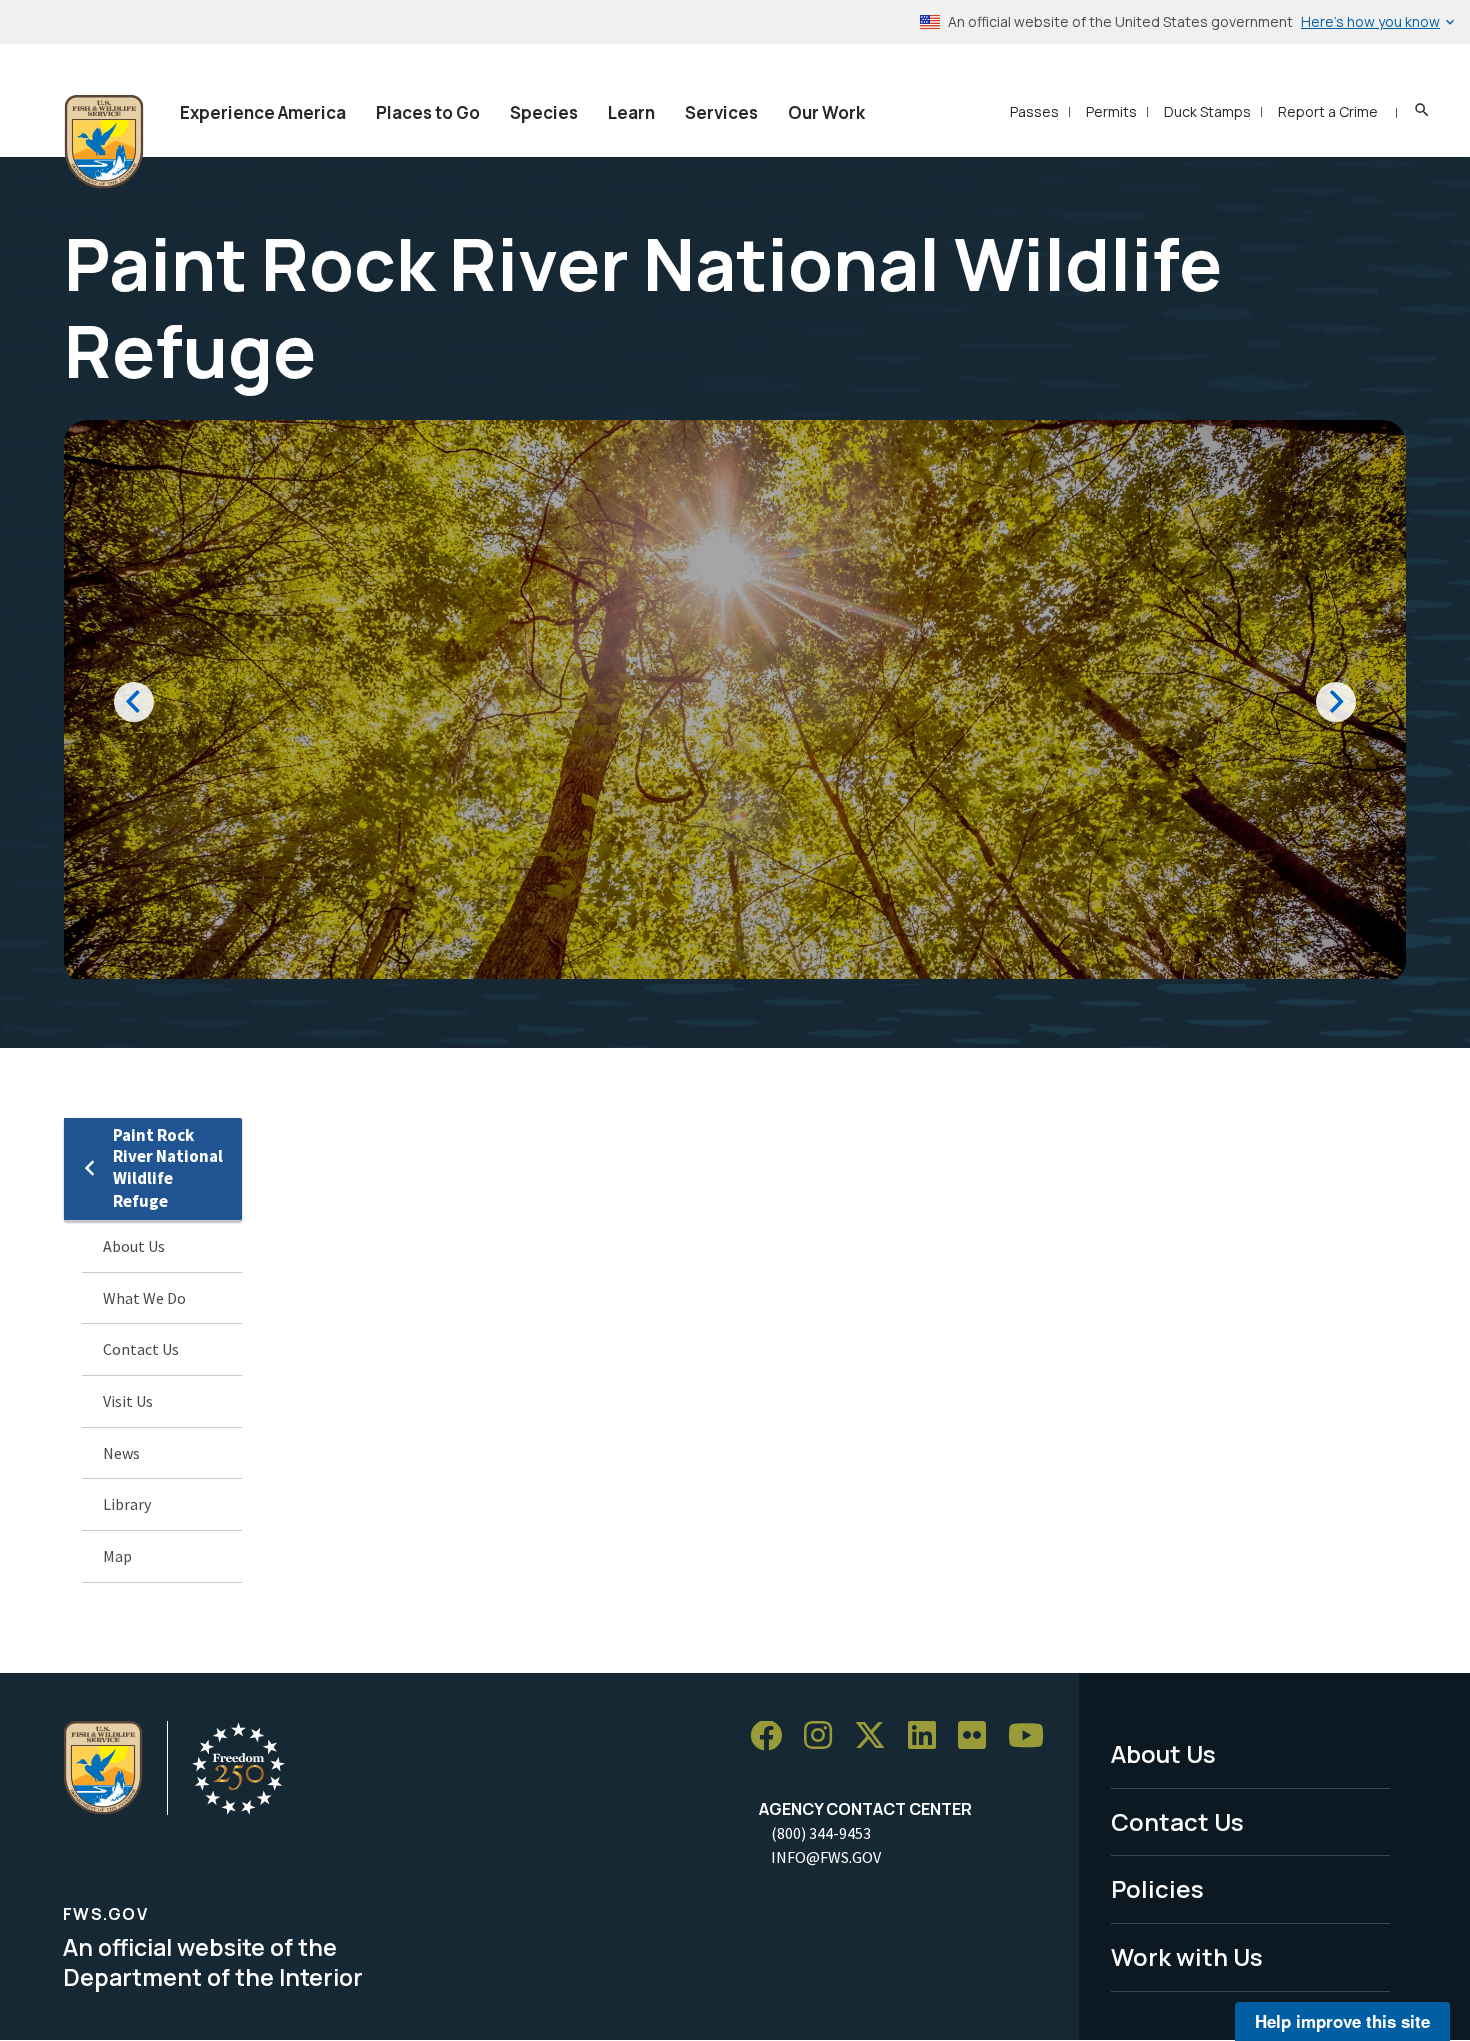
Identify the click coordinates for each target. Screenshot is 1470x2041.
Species (544, 112)
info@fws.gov (826, 1857)
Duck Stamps (1207, 111)
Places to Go (428, 112)
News (121, 1453)
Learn (631, 112)
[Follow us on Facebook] (773, 1736)
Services (721, 112)
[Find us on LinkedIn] (929, 1736)
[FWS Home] (104, 142)
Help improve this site (1342, 2021)
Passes (1034, 111)
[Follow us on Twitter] (877, 1736)
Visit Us (128, 1401)
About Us (134, 1246)
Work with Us (1187, 1956)
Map (117, 1556)
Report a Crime (1328, 111)
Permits (1111, 111)
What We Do (144, 1298)
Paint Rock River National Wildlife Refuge (168, 1168)
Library (127, 1504)
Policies (1157, 1888)
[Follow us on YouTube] (1033, 1736)
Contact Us (141, 1349)
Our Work (826, 112)
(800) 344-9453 (821, 1833)
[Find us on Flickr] (979, 1736)
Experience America (263, 112)
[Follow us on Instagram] (825, 1736)
